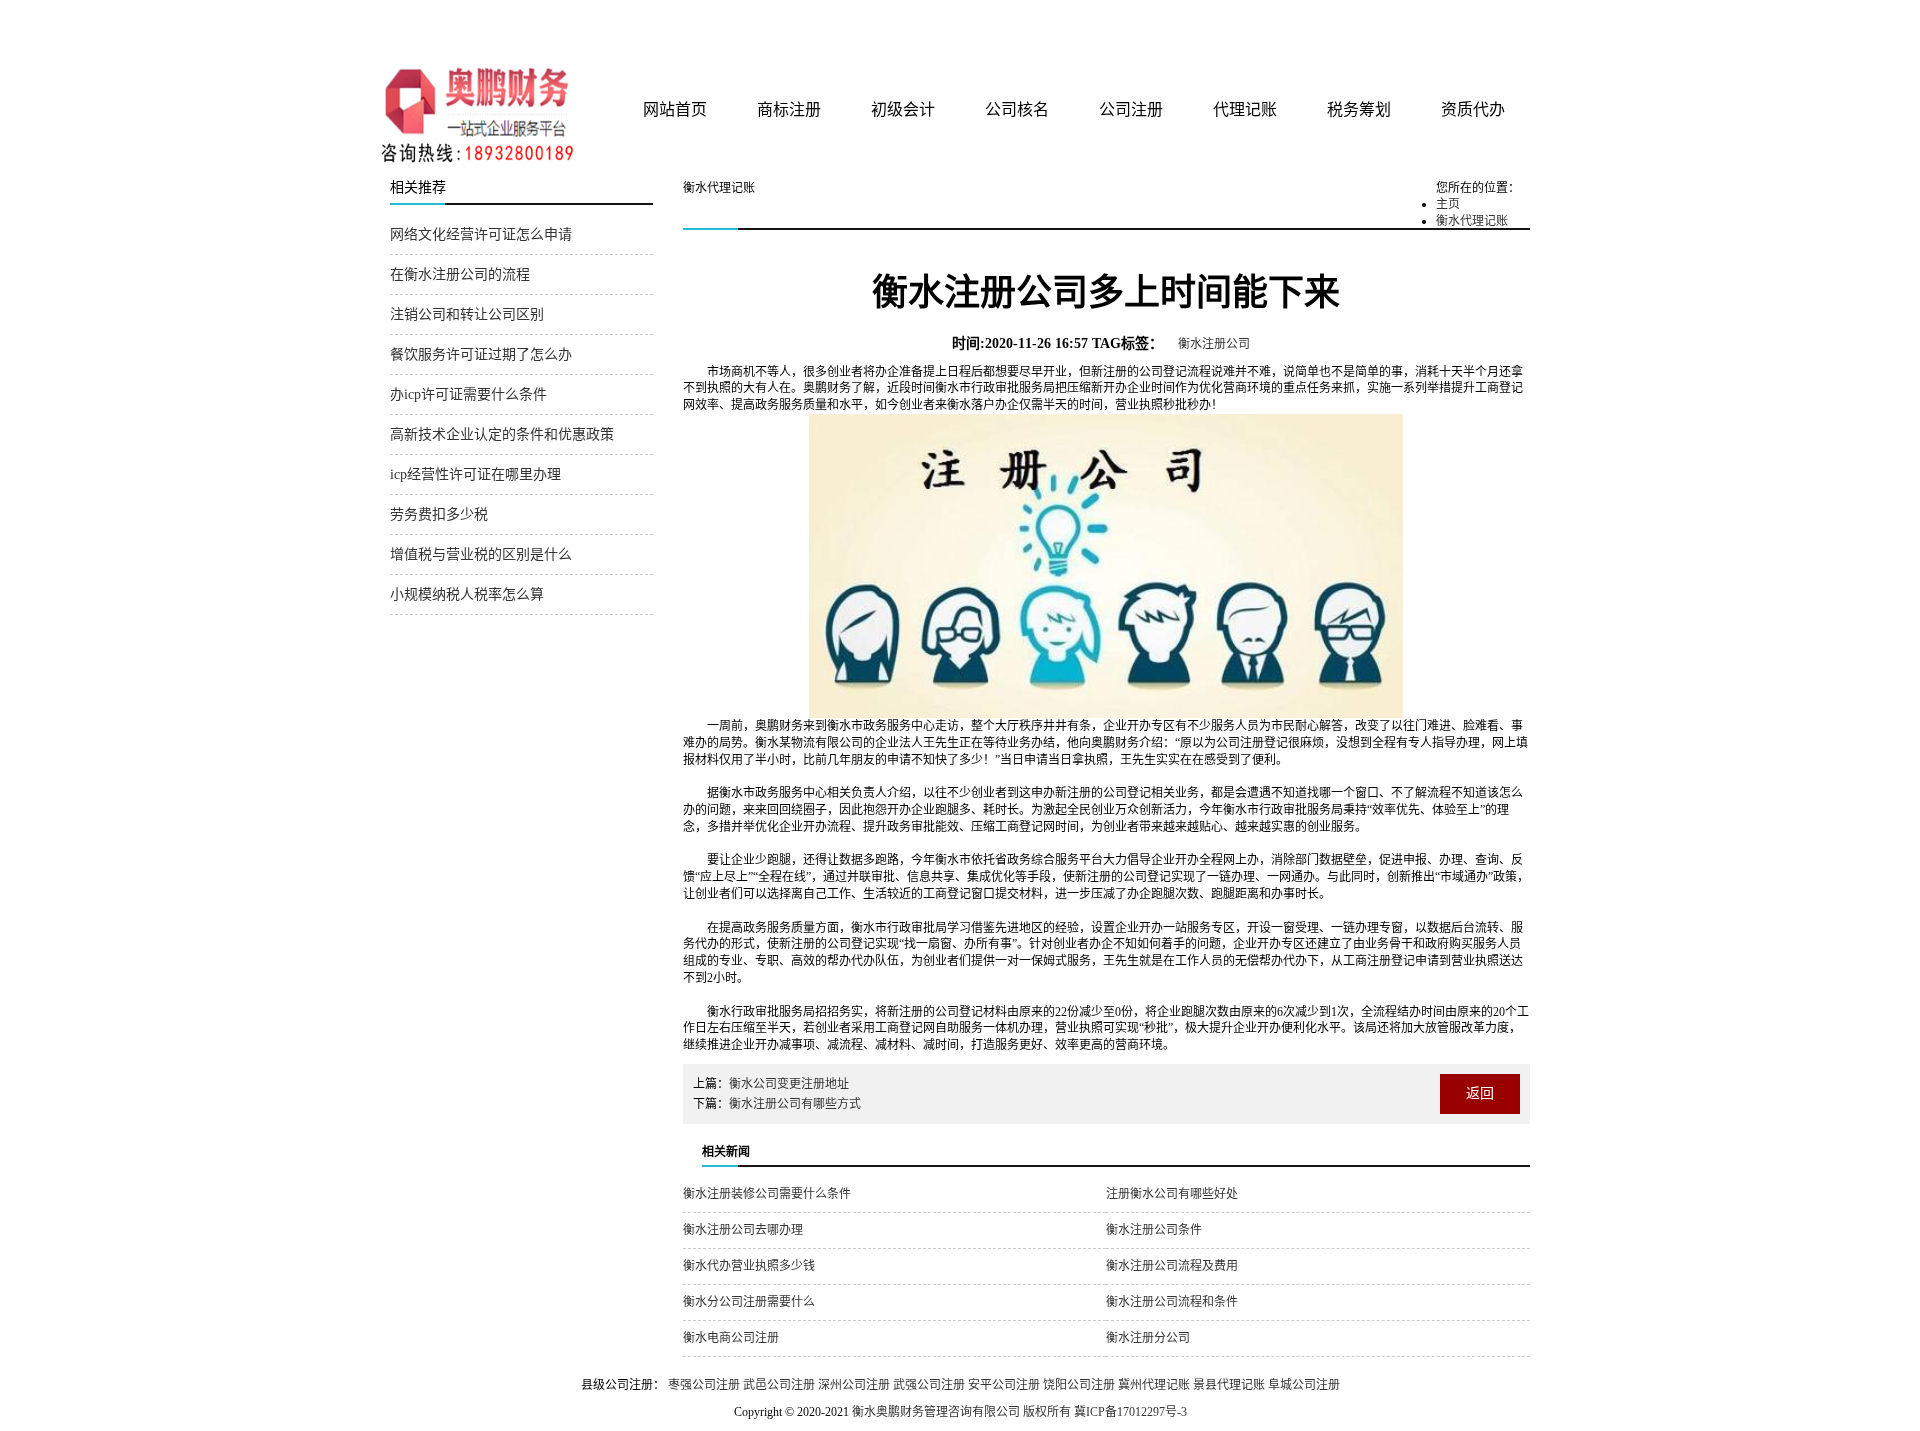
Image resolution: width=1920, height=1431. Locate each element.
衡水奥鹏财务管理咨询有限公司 (627, 29)
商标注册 (789, 109)
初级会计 (903, 109)
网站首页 (675, 109)
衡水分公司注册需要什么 (749, 1302)
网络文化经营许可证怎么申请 (481, 234)
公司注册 (1131, 109)
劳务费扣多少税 (439, 514)
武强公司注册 (929, 1385)
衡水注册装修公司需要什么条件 (767, 1194)
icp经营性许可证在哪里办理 (475, 474)
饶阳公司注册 (1079, 1385)
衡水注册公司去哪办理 (743, 1230)
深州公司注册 (854, 1385)
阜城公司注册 (1304, 1385)
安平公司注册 (1004, 1385)
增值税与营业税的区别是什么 (481, 554)
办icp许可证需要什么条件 (468, 394)
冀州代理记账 (1154, 1385)
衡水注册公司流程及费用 (1172, 1266)
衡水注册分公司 (1148, 1338)
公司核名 (1017, 109)
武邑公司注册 (779, 1385)
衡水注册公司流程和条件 (1172, 1302)
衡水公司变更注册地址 (789, 1084)
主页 (1448, 204)
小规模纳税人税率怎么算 (467, 594)
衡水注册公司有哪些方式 (795, 1104)
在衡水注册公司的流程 (460, 274)
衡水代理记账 (1472, 221)
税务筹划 (1359, 109)
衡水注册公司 (1214, 344)
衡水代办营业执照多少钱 (749, 1266)
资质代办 (1473, 109)
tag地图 (1460, 22)
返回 (1480, 1093)
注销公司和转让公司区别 (467, 314)
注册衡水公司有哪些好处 (1172, 1194)
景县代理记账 (1229, 1385)
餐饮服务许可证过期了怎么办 (481, 354)
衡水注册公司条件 (1154, 1230)
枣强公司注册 (704, 1385)
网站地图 (1503, 22)
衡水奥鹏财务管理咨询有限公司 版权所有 (961, 1412)
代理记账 (1245, 109)
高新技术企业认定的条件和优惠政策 (502, 434)
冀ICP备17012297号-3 (1130, 1412)
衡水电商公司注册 (731, 1338)
